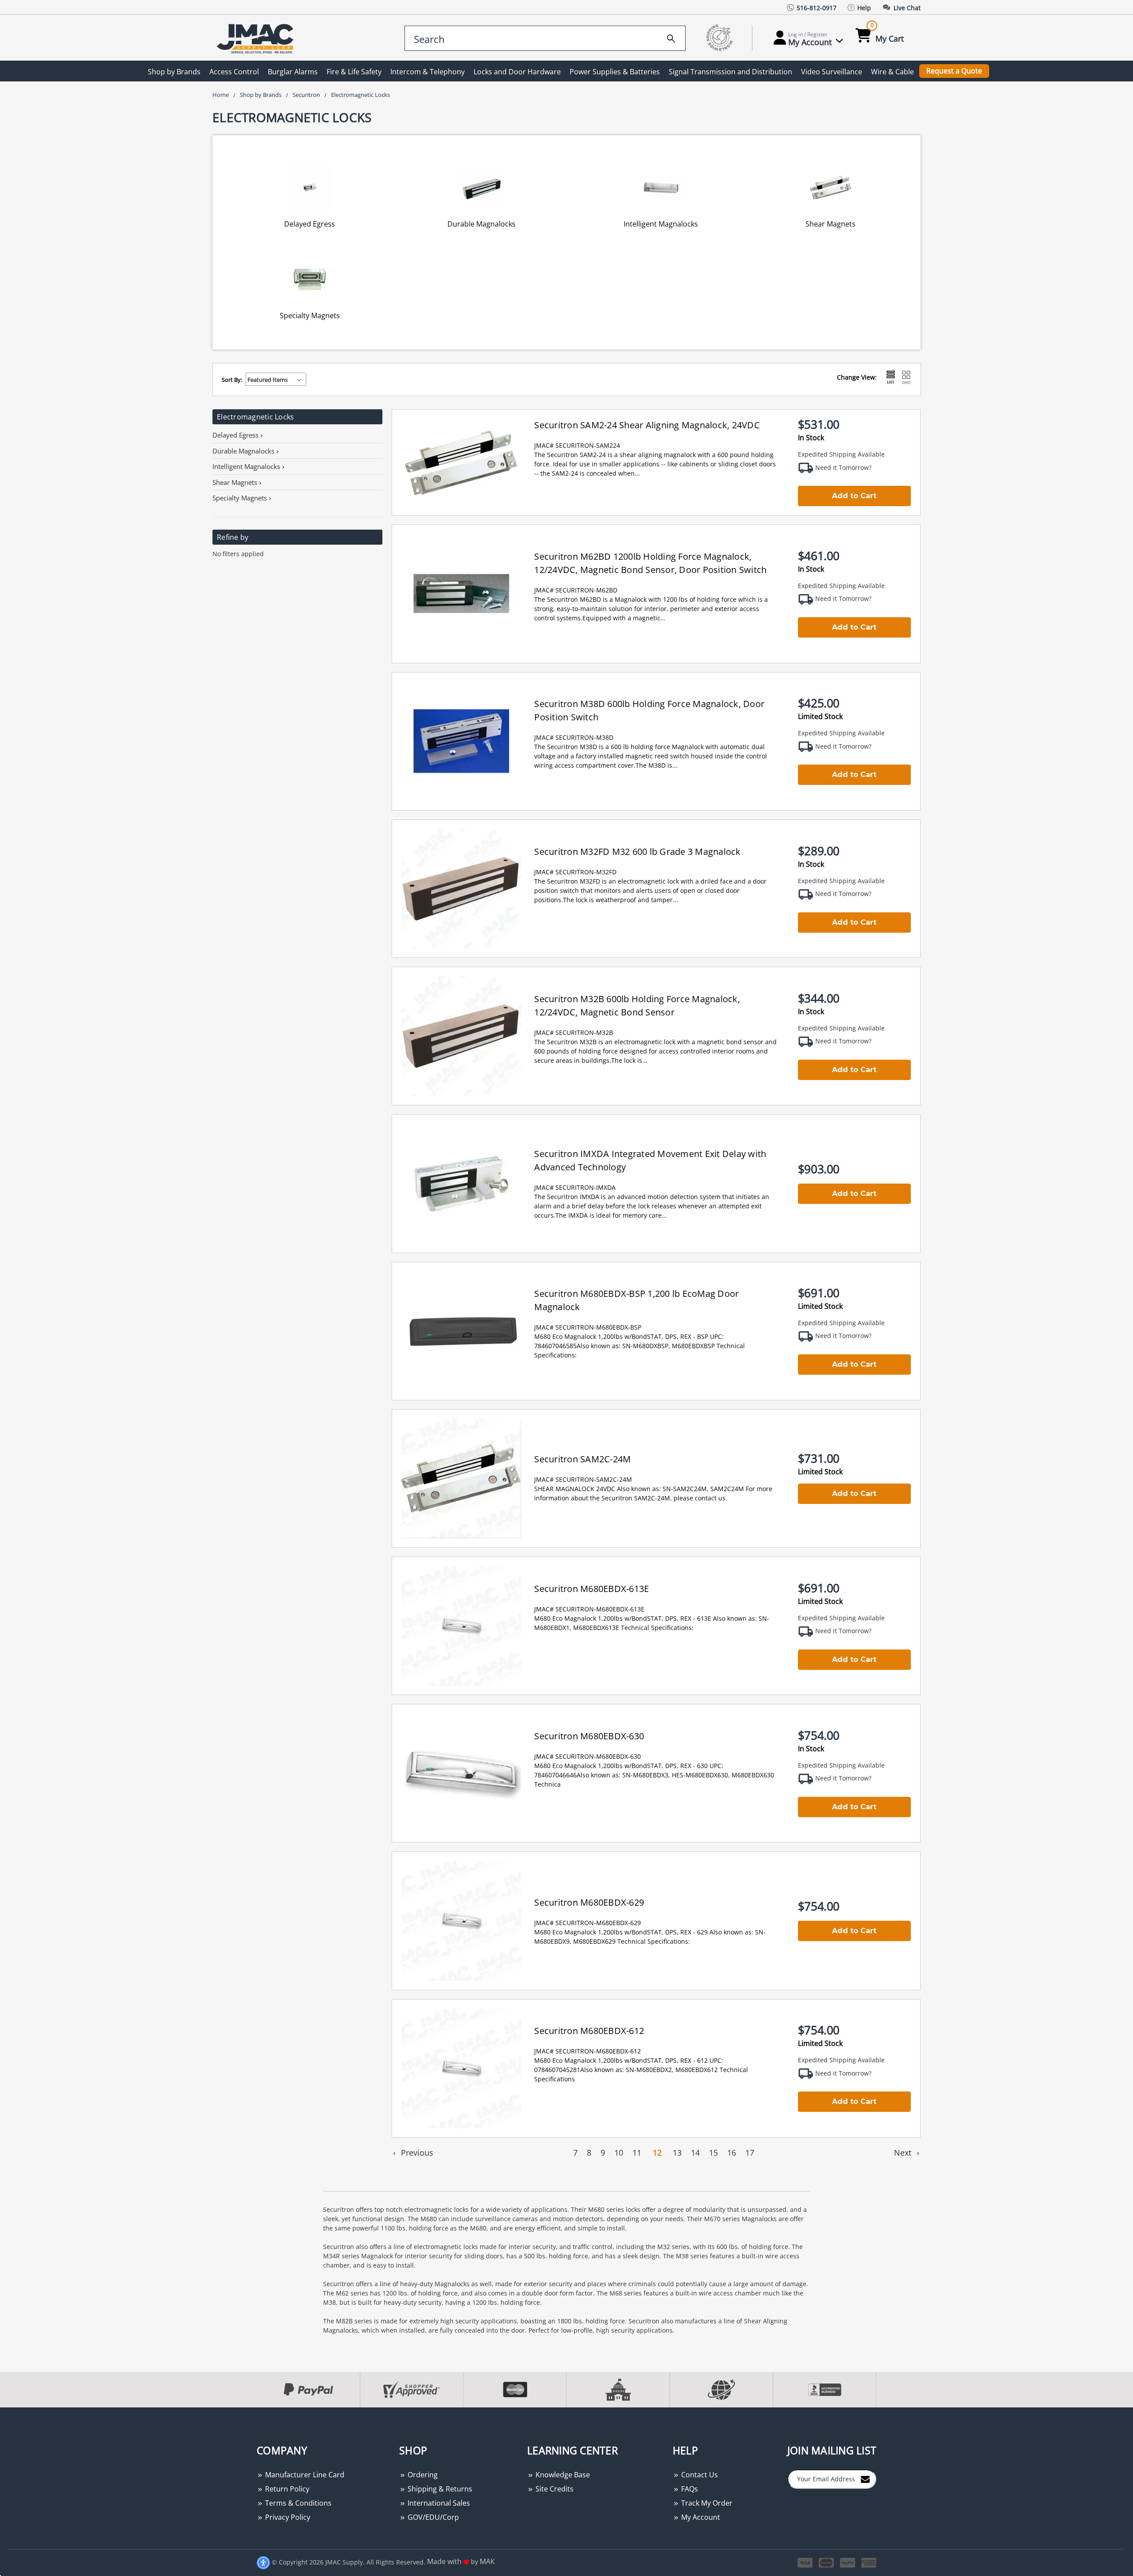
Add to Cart (854, 496)
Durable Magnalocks (482, 224)
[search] (671, 37)
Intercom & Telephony (428, 72)
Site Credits (554, 2489)
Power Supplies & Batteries (615, 72)
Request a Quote (954, 71)
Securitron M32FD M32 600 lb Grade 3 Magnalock (637, 852)
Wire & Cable (892, 72)
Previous (416, 2153)
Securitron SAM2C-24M (582, 1459)
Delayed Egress (310, 224)
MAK (487, 2561)
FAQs (689, 2489)
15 (713, 2153)
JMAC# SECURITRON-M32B (574, 1032)
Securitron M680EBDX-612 (589, 2031)
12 (657, 2153)
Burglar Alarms (293, 72)
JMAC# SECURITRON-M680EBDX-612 (588, 2051)
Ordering (422, 2475)
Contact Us (699, 2475)
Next (904, 2153)
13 (677, 2153)
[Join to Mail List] (865, 2479)
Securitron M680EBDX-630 (589, 1736)
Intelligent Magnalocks (661, 224)
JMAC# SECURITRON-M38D (574, 737)
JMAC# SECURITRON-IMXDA (575, 1187)
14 (695, 2153)
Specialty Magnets (310, 315)
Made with (445, 2561)
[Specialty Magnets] (310, 279)
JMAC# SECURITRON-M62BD (576, 590)
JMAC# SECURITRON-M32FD (575, 872)
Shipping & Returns (439, 2489)
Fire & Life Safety (354, 72)
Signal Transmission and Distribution (730, 72)
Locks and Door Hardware (517, 72)
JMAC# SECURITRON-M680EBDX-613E (589, 1609)
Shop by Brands (174, 72)
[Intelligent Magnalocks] (661, 187)
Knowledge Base (562, 2475)
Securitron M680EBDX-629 (589, 1902)
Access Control (234, 72)
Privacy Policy (287, 2517)
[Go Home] (257, 38)
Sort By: (232, 380)
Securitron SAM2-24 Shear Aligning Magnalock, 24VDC (647, 425)
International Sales (438, 2503)
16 (732, 2153)
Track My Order (706, 2503)
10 (619, 2153)
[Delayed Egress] (310, 187)
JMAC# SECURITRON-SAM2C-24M (583, 1479)
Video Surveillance (832, 72)
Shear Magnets (830, 224)
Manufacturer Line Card (304, 2475)
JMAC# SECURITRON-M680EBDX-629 (588, 1923)
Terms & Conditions (297, 2503)
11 (637, 2153)
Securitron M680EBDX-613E (592, 1589)
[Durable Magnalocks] (482, 187)
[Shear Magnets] (831, 187)
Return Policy (286, 2489)
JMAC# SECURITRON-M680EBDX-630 (588, 1756)
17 (750, 2153)
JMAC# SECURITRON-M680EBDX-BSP (588, 1327)
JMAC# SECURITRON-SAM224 (577, 445)
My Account (700, 2517)
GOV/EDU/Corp (432, 2517)
